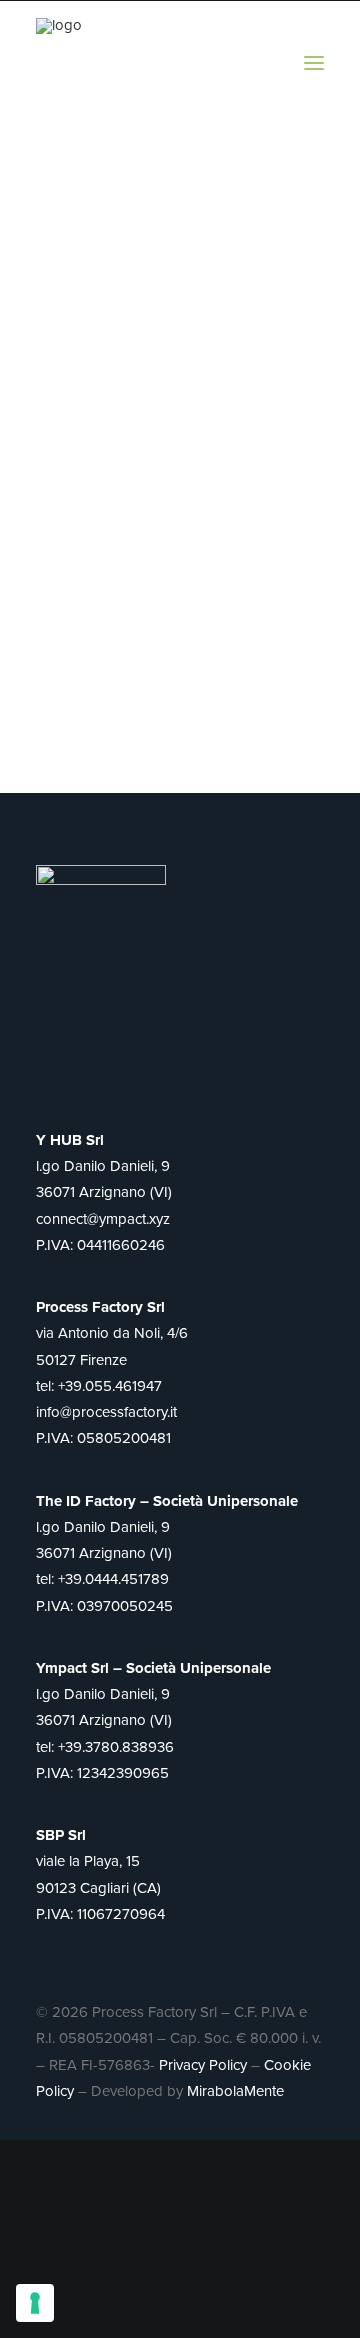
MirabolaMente (235, 2091)
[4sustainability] (81, 63)
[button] (314, 63)
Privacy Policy (203, 2065)
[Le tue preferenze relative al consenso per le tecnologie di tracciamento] (35, 2303)
